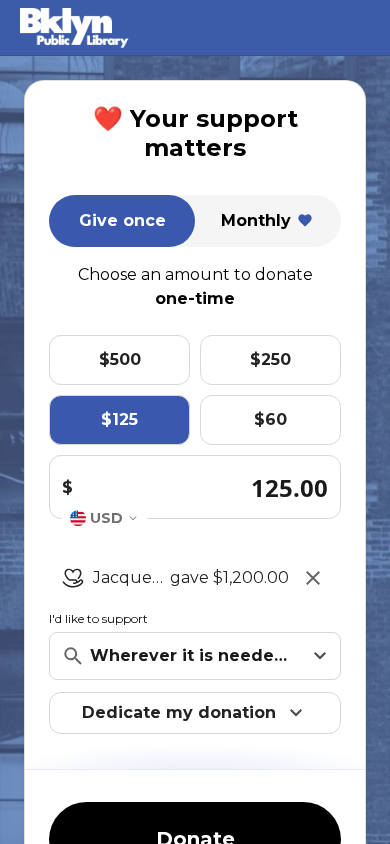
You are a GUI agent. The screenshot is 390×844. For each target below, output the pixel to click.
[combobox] (104, 517)
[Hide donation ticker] (313, 578)
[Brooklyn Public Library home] (139, 28)
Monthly (256, 220)
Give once (122, 220)
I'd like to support (98, 618)
